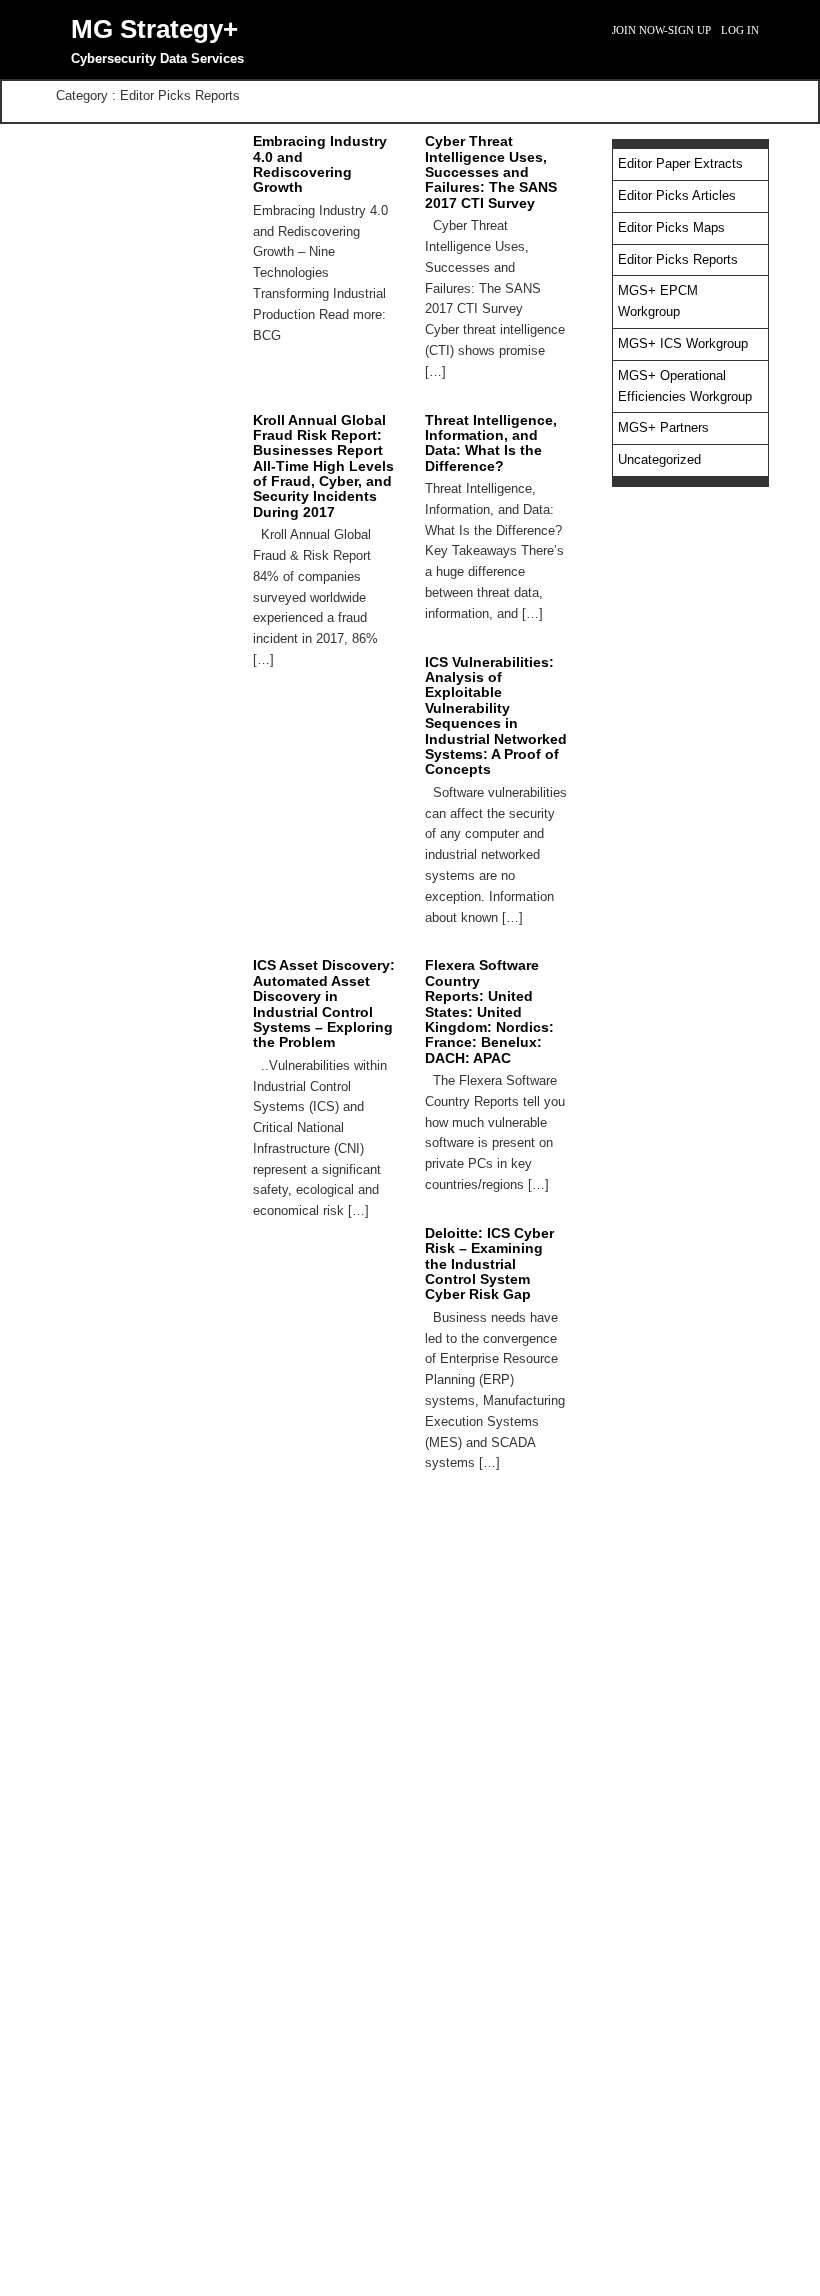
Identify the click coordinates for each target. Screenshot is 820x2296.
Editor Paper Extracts (680, 163)
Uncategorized (659, 459)
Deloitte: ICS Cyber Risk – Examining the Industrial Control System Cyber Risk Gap (489, 1264)
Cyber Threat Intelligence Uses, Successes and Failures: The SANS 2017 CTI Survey (491, 172)
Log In (740, 30)
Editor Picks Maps (671, 227)
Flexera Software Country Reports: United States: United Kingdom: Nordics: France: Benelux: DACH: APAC (489, 1011)
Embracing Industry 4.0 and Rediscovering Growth (320, 164)
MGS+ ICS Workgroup (683, 343)
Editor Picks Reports (678, 259)
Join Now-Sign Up (661, 30)
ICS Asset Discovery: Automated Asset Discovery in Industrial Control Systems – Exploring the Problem (324, 1003)
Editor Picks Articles (677, 195)
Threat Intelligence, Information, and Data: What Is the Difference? (491, 443)
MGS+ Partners (663, 427)
